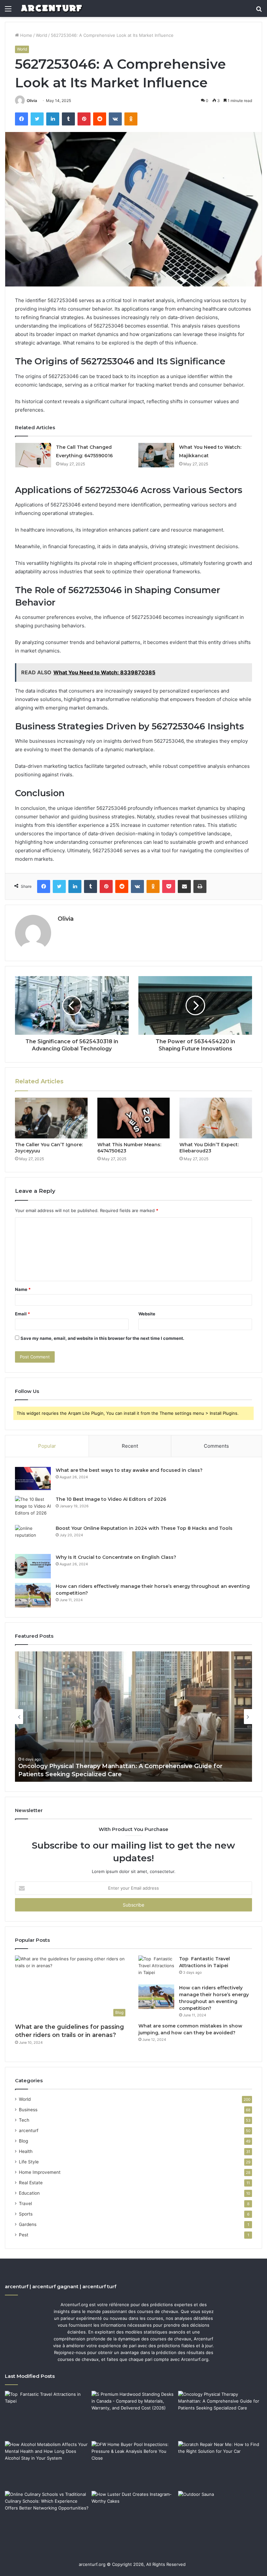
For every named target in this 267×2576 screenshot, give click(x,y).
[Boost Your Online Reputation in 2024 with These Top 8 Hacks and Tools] (33, 1537)
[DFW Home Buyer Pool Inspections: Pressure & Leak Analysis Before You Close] (133, 2465)
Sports (26, 2214)
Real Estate (31, 2183)
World (42, 35)
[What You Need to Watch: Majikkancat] (156, 455)
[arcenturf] (51, 8)
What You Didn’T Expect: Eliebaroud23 (209, 1148)
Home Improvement (40, 2172)
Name (23, 1289)
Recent (130, 1446)
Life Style (29, 2162)
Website (147, 1314)
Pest (24, 2235)
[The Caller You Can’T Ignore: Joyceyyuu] (51, 1118)
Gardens (28, 2224)
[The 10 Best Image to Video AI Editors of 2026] (33, 1508)
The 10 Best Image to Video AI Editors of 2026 (111, 1499)
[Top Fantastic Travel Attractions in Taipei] (156, 1968)
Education (29, 2193)
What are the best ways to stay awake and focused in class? (129, 1470)
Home (26, 35)
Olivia (32, 101)
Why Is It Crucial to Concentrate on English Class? (116, 1557)
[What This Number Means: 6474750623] (134, 1118)
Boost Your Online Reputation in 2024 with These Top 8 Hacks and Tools (144, 1528)
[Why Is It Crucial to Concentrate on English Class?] (33, 1566)
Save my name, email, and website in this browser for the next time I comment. (102, 1338)
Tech (24, 2120)
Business (28, 2110)
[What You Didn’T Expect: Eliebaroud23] (216, 1118)
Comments (216, 1446)
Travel (25, 2203)
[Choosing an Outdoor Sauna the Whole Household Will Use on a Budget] (220, 2515)
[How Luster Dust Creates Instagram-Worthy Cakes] (133, 2515)
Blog (23, 2141)
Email (22, 1314)
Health (26, 2151)
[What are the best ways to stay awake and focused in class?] (33, 1479)
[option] (133, 1717)
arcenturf (29, 2130)
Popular (47, 1446)
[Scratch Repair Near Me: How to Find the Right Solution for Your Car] (220, 2465)
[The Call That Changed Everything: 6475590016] (33, 455)
